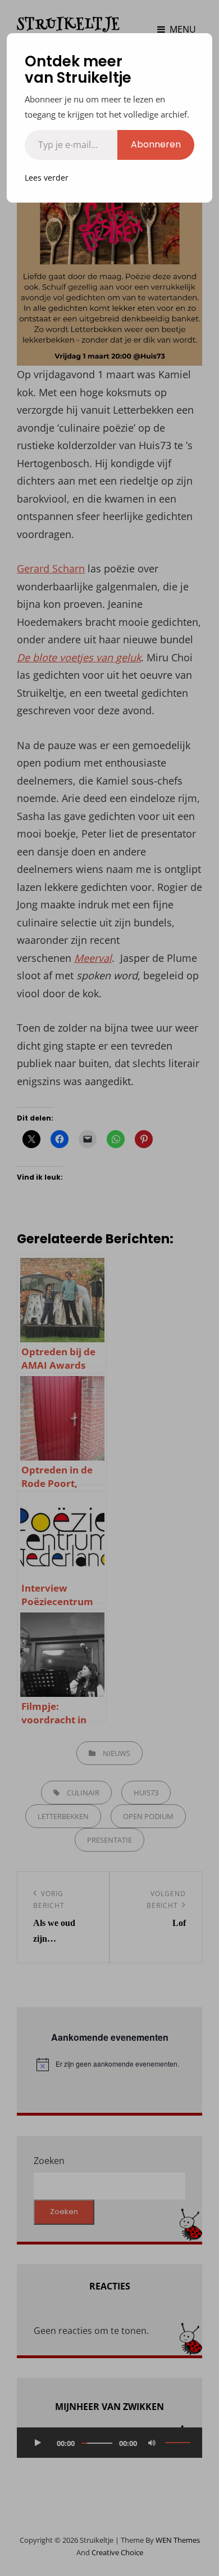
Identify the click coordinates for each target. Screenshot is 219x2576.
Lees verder (47, 178)
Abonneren (156, 144)
